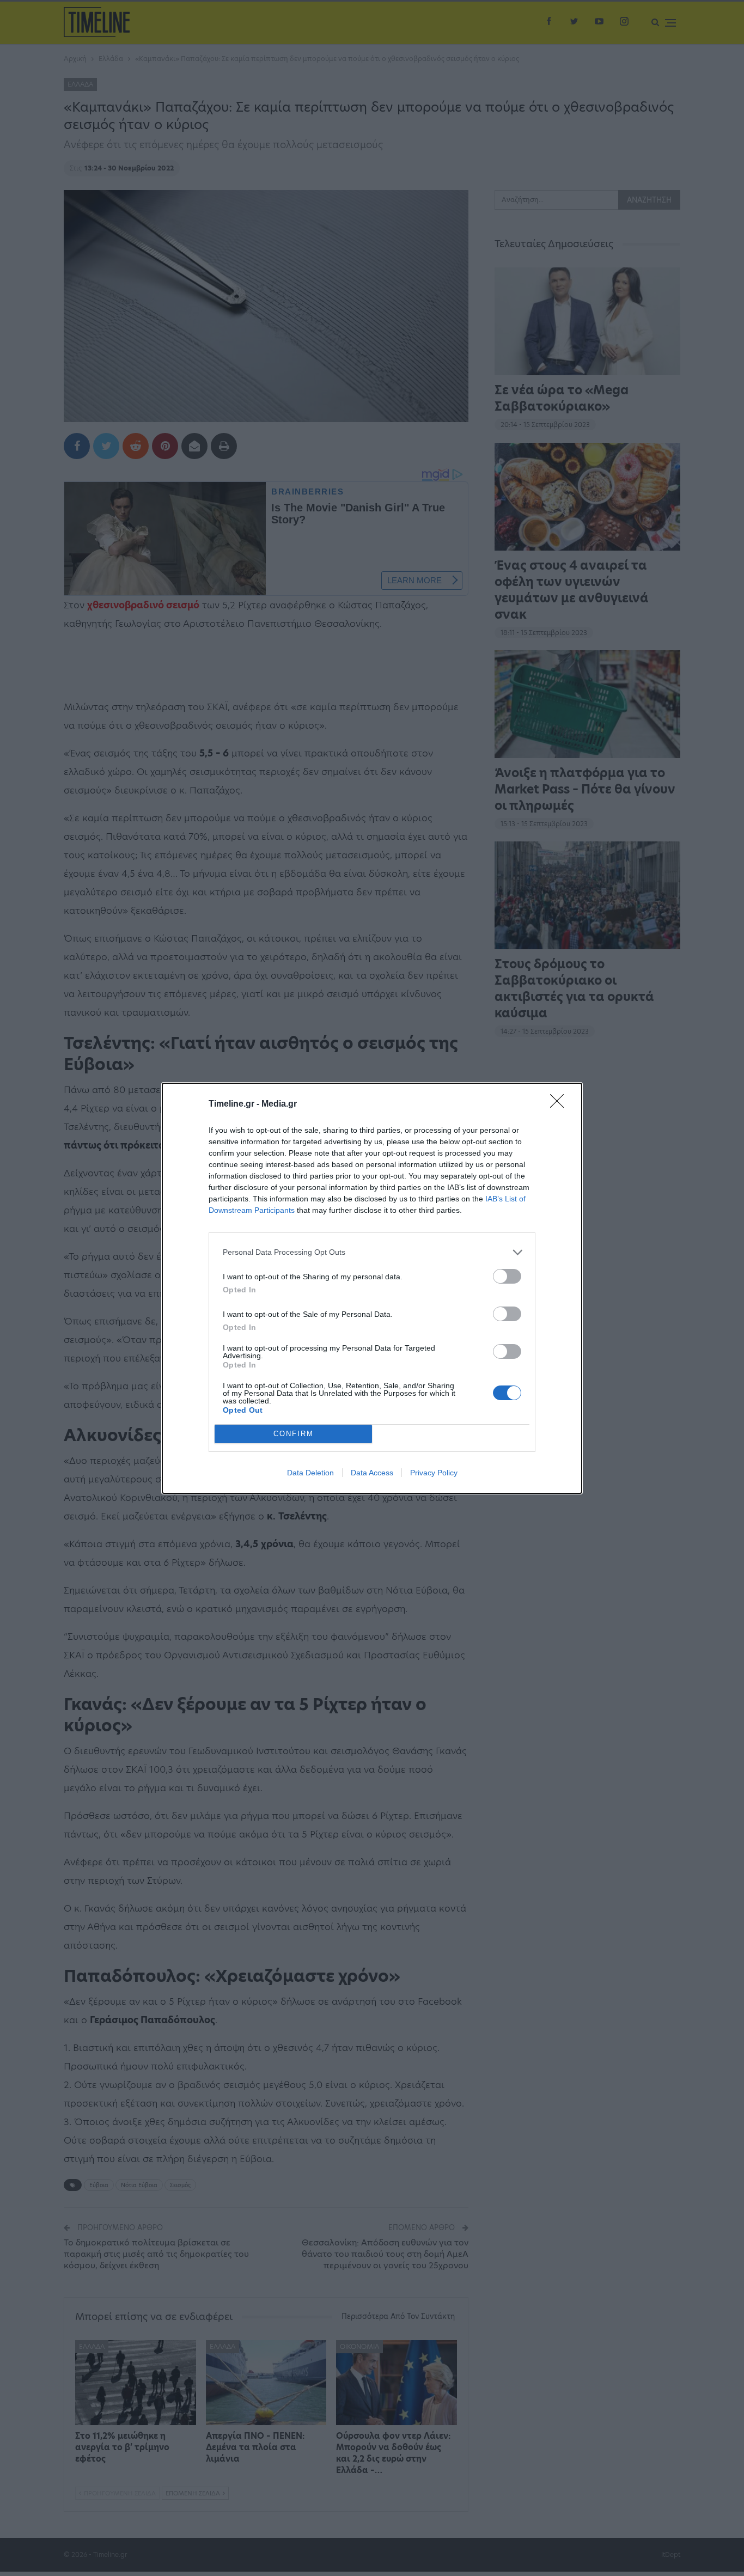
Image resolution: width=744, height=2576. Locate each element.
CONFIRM (294, 1434)
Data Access (372, 1473)
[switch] (507, 1276)
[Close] (560, 1104)
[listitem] (372, 1252)
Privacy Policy (434, 1473)
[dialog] (372, 1288)
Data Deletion (310, 1473)
